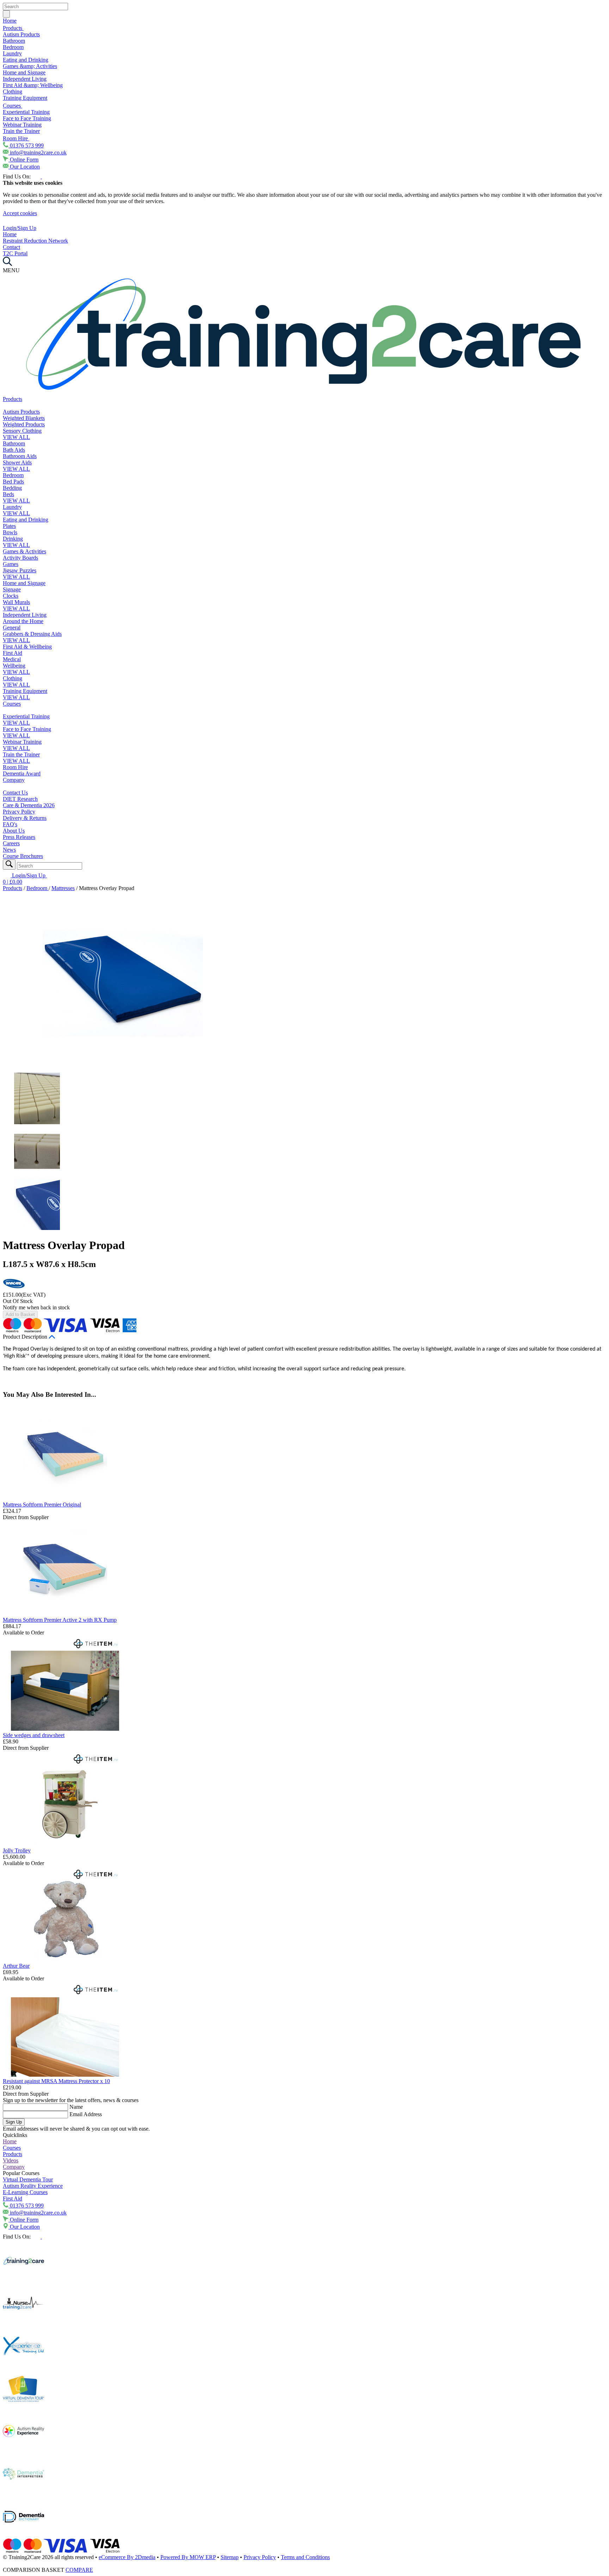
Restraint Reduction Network (35, 241)
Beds (8, 494)
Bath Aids (14, 450)
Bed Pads (13, 482)
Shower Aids (17, 462)
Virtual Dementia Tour (28, 2179)
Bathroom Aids (20, 456)
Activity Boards (20, 558)
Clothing (13, 92)
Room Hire (16, 138)
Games (11, 564)
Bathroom (14, 41)
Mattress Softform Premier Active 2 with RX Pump (60, 1620)
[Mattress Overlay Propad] (123, 1069)
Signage (12, 589)
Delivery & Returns (25, 818)
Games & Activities (24, 551)
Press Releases (19, 837)
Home (10, 21)
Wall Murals (16, 602)
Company (14, 780)
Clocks (11, 596)
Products (13, 28)
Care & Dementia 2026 (29, 805)
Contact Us (15, 793)
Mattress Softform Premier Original (42, 1505)
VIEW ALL (16, 437)
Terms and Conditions (305, 2557)
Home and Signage (24, 72)
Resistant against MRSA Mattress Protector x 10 (56, 2081)
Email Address (86, 2114)
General (12, 628)
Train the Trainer (21, 131)
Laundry (12, 53)
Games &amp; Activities (30, 66)
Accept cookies (20, 213)
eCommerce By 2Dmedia (127, 2557)
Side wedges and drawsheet (34, 1735)
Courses (13, 106)
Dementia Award (22, 774)
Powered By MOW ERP (188, 2557)
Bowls (10, 532)
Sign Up (14, 2122)
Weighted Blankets (24, 418)
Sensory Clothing (22, 431)
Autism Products (21, 34)
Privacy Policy (19, 812)
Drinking (13, 539)
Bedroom (13, 47)
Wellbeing (14, 666)
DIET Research (20, 799)
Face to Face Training (27, 118)
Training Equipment (25, 98)
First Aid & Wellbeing (27, 647)
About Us (14, 831)
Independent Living (25, 79)
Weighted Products (24, 424)
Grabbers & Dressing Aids (32, 634)
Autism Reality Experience (33, 2186)
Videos (11, 2160)
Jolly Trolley (17, 1850)
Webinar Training (22, 125)
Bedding (12, 488)
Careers (11, 843)
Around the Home (23, 621)
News (9, 850)
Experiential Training (26, 112)
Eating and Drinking (26, 60)
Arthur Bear (16, 1966)
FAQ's (10, 824)
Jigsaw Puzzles (20, 570)
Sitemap (230, 2557)
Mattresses (63, 888)
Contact (11, 247)
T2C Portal (15, 253)
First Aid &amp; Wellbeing (33, 85)
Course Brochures (23, 856)
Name (76, 2107)
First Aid (13, 653)
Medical (12, 659)
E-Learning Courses (25, 2192)
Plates (9, 526)
